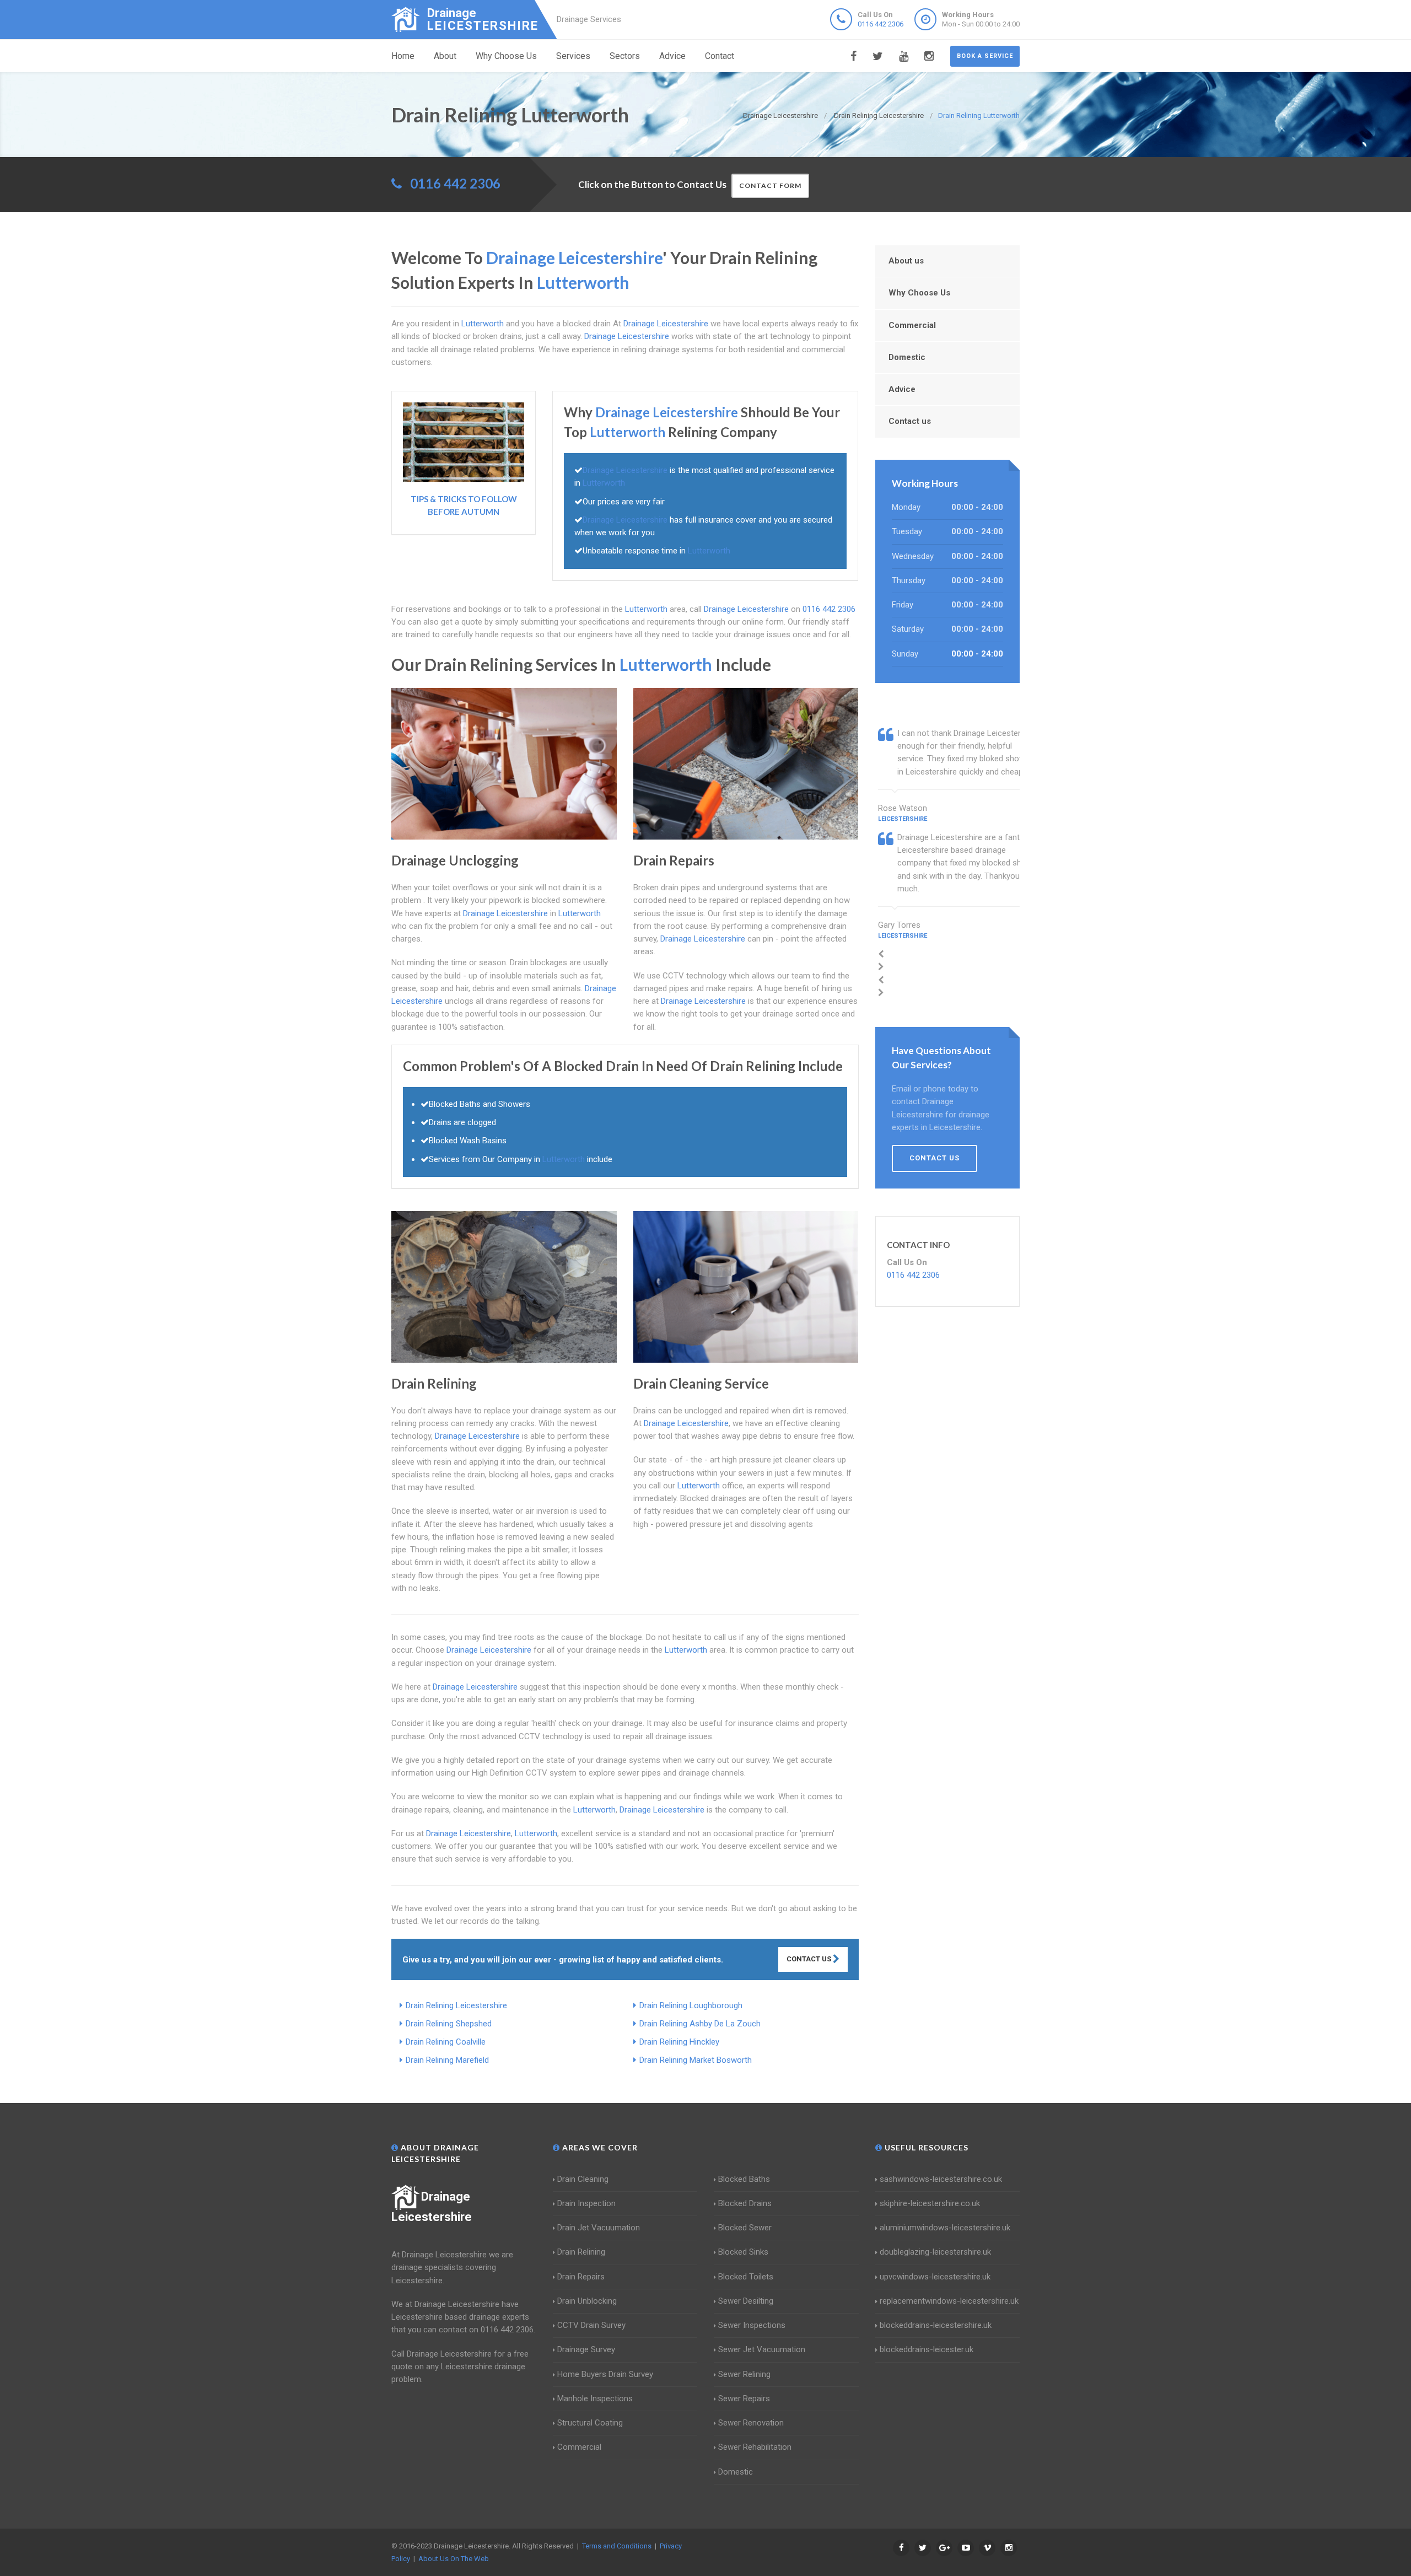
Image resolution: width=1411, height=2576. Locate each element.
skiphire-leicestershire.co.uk (930, 2203)
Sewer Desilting (746, 2301)
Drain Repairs (581, 2277)
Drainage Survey (586, 2349)
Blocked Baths (744, 2179)
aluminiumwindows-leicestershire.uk (945, 2228)
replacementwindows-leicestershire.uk (949, 2301)
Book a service (985, 56)
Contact (720, 56)
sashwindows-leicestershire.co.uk (941, 2179)
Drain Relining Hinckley (679, 2042)
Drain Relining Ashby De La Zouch (700, 2024)
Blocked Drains (745, 2203)
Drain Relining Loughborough (691, 2005)
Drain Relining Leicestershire (456, 2005)
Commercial (912, 325)
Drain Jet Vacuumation (599, 2228)
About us (906, 261)
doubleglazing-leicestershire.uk (935, 2252)
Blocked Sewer (745, 2228)
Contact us (910, 421)
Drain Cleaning (583, 2179)
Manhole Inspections (595, 2398)
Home (403, 56)
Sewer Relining (744, 2374)
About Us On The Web (454, 2559)
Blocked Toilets (746, 2277)
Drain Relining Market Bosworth (696, 2060)
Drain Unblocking (587, 2301)
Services (573, 56)
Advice (672, 56)
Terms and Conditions (617, 2546)
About (445, 56)
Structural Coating (590, 2423)
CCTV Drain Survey (591, 2325)
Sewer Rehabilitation (755, 2447)
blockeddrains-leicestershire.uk (936, 2325)
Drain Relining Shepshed (449, 2024)
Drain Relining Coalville (446, 2042)
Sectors (625, 56)
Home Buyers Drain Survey (605, 2374)
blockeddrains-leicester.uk (927, 2349)
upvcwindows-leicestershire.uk (935, 2277)
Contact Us (810, 1959)
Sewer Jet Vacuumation (762, 2349)
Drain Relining (581, 2252)
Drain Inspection (586, 2203)
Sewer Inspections (752, 2325)
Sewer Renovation (751, 2423)
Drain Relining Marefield (447, 2060)
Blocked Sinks (743, 2252)
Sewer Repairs (744, 2398)
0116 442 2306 (880, 24)
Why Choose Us (506, 56)
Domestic (907, 357)
